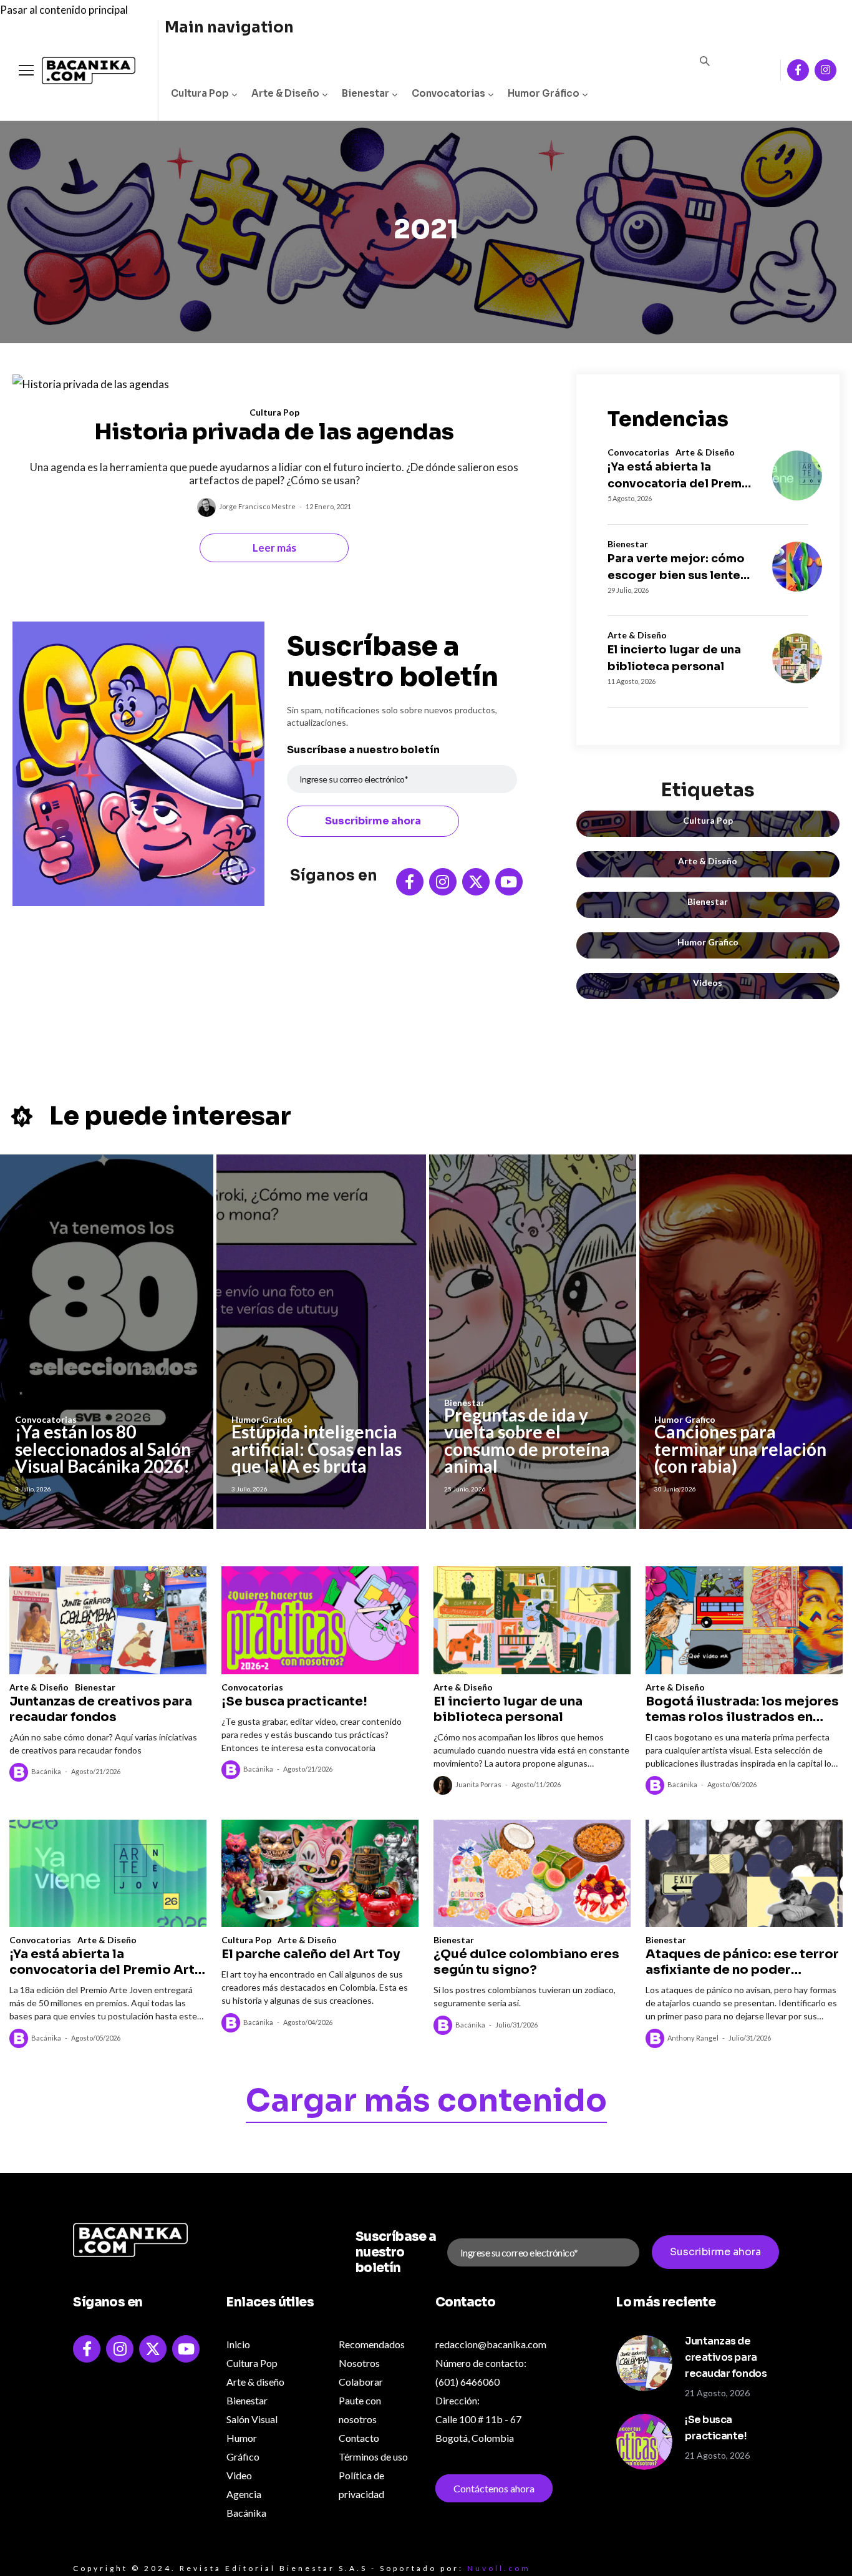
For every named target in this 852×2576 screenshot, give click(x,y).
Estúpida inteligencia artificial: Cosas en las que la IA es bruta (317, 1449)
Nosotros (359, 2363)
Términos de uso (373, 2456)
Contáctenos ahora (494, 2488)
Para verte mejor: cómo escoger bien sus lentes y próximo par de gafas (677, 568)
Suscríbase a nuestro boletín (363, 750)
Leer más (274, 548)
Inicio (238, 2344)
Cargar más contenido (426, 2103)
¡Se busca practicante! (294, 1701)
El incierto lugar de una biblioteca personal (674, 658)
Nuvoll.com (499, 2568)
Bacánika (46, 1771)
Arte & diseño (255, 2382)
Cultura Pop (200, 93)
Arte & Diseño (285, 93)
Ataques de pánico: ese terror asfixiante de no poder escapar (742, 1962)
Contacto (359, 2438)
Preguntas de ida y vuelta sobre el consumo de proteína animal (527, 1441)
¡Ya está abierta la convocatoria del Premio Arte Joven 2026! (680, 476)
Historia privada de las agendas (274, 432)
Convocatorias (448, 93)
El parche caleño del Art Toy (311, 1954)
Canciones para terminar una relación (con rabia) (740, 1449)
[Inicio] (79, 71)
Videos (708, 983)
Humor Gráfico (544, 93)
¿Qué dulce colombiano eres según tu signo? (526, 1962)
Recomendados (372, 2344)
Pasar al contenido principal (64, 10)
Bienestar (365, 93)
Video (239, 2475)
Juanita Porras (478, 1784)
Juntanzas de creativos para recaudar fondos (101, 1709)
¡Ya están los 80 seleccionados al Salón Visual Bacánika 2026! (103, 1449)
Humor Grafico (708, 942)
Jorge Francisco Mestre (257, 506)
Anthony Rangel (693, 2038)
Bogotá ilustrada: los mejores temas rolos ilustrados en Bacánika (742, 1709)
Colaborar (361, 2382)
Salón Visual (252, 2419)
